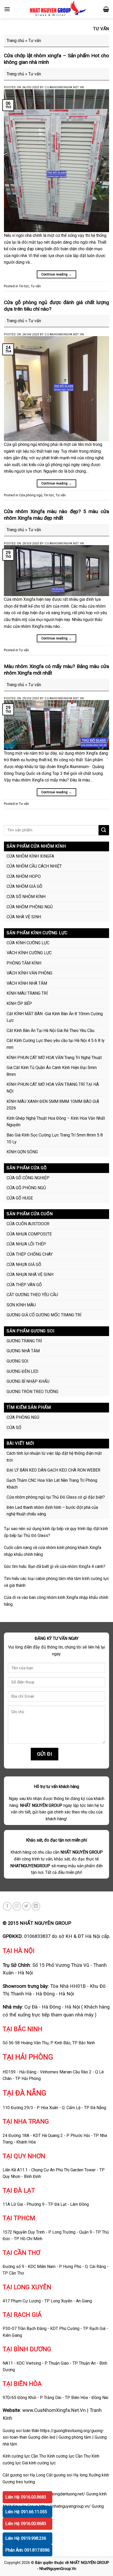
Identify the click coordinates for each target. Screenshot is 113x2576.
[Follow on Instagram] (17, 1906)
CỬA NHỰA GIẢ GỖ (24, 1264)
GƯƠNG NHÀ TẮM (23, 1351)
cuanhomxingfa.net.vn (64, 87)
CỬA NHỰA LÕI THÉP (26, 1244)
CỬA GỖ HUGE (20, 1198)
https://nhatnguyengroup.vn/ (65, 2506)
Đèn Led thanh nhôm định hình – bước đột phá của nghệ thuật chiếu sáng (52, 1511)
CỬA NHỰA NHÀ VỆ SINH (30, 1274)
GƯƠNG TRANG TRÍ (24, 1341)
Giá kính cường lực (39, 2463)
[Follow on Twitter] (26, 1906)
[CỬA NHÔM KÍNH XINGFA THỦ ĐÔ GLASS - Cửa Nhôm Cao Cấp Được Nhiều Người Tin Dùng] (57, 9)
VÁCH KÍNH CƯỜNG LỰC (29, 953)
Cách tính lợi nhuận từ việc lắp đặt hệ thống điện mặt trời (54, 1457)
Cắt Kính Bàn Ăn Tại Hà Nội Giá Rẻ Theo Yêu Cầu (50, 1031)
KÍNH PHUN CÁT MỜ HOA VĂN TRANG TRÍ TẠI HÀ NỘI (53, 1088)
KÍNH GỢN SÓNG (22, 1152)
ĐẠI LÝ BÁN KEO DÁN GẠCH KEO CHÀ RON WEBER (53, 1470)
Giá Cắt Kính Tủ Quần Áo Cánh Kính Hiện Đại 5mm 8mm (52, 1071)
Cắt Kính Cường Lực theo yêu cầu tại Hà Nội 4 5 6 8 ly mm (56, 1044)
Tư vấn (36, 286)
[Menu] (7, 9)
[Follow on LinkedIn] (36, 1906)
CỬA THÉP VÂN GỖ (24, 1285)
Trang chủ (15, 41)
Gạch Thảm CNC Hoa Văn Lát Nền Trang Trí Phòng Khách (52, 1484)
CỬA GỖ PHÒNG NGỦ (26, 1188)
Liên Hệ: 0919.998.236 (26, 2538)
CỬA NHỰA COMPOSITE (29, 1234)
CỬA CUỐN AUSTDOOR (28, 1224)
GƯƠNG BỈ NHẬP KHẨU (28, 1381)
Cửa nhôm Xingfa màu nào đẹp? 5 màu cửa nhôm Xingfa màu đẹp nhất (56, 515)
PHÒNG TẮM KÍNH (24, 963)
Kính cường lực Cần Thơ (69, 2456)
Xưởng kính (99, 2475)
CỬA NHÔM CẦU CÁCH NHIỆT (34, 866)
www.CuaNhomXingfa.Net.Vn (54, 2410)
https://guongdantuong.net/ (60, 2494)
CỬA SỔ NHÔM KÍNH (26, 897)
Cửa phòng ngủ (31, 495)
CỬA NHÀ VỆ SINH (24, 917)
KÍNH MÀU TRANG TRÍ (27, 993)
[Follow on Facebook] (7, 1906)
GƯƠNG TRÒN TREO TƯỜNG (32, 1392)
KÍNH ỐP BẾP (19, 1003)
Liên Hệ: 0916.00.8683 (26, 2497)
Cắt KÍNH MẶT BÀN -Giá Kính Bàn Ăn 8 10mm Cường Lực (55, 1017)
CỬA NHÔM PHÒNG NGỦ (30, 907)
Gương (98, 2506)
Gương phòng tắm (75, 2437)
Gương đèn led (42, 2437)
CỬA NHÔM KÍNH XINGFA (30, 856)
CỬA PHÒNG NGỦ (23, 1417)
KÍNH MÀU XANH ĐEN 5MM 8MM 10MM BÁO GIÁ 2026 (53, 1105)
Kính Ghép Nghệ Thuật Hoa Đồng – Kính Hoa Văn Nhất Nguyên (56, 1122)
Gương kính (96, 2494)
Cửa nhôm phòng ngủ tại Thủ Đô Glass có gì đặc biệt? (56, 1497)
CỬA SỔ (14, 1428)
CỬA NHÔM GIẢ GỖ (24, 886)
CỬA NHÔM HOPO (24, 876)
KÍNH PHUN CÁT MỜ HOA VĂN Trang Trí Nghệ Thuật (54, 1058)
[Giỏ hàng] (106, 9)
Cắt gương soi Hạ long (67, 2475)
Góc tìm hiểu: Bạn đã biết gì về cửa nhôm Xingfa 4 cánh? (55, 1566)
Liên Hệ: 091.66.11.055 (26, 2512)
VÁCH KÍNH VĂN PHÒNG (29, 973)
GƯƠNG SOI (17, 1361)
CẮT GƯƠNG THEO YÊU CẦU (32, 1295)
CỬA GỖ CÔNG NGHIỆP (28, 1178)
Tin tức (24, 286)
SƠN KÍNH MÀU (21, 1305)
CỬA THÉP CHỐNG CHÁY (30, 1254)
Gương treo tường (19, 2482)
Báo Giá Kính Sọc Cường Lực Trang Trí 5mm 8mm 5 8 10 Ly (55, 1138)
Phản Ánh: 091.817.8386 (27, 2550)
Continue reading (57, 274)
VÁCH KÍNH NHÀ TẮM (27, 983)
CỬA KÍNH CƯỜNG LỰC (28, 943)
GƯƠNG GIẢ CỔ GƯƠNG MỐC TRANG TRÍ (44, 1315)
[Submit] (104, 830)
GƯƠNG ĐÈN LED (22, 1371)
